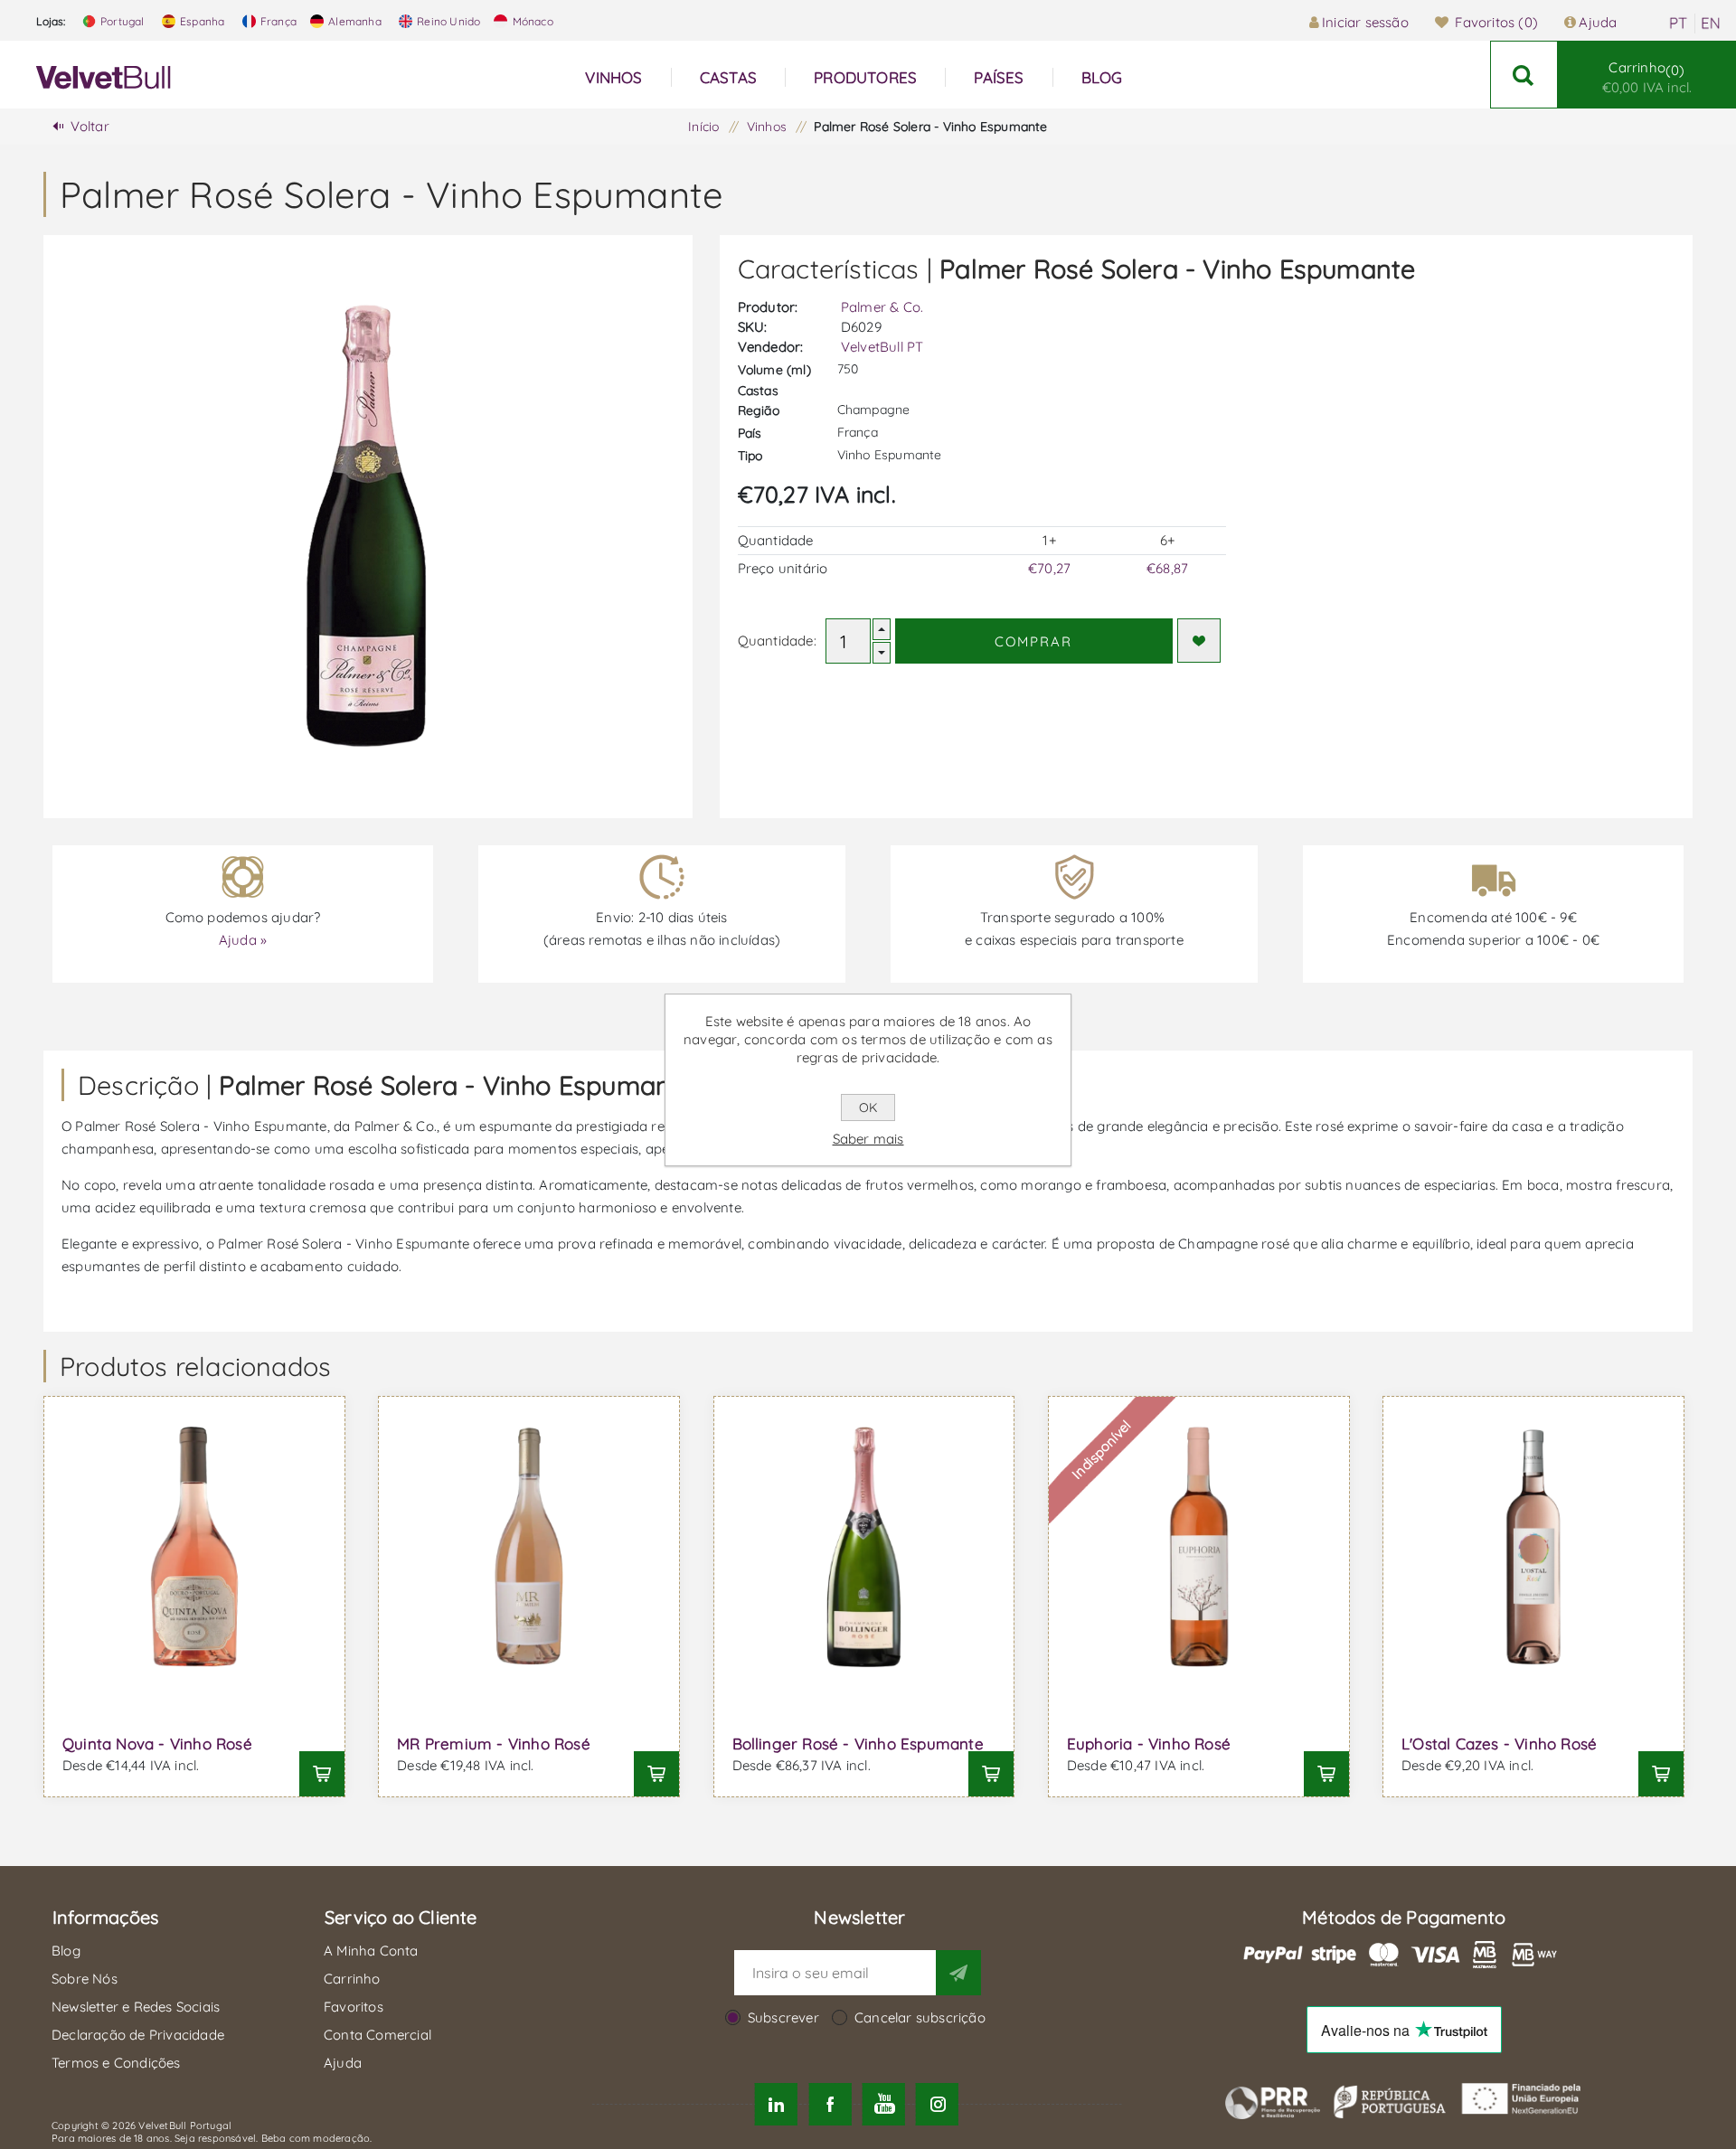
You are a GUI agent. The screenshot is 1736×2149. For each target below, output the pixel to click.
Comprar (1033, 641)
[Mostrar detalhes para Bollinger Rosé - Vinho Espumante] (864, 1547)
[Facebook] (830, 2104)
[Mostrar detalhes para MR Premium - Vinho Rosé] (529, 1547)
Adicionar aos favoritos (1199, 641)
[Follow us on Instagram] (937, 2104)
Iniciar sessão (1365, 22)
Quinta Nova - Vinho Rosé (157, 1744)
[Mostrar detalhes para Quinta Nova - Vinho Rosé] (194, 1547)
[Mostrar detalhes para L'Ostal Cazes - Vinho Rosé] (1533, 1547)
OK (868, 1107)
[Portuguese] (1678, 24)
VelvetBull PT (882, 347)
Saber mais (868, 1139)
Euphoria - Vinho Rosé (1149, 1744)
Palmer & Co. (882, 307)
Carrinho (1647, 77)
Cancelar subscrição (920, 2017)
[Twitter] (776, 2104)
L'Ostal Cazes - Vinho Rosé (1499, 1744)
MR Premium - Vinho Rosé (494, 1744)
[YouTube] (884, 2104)
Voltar (90, 126)
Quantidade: (777, 641)
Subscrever (783, 2017)
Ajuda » (243, 940)
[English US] (1711, 24)
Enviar (958, 1973)
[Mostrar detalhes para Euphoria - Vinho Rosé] (1199, 1547)
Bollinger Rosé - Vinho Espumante (858, 1744)
